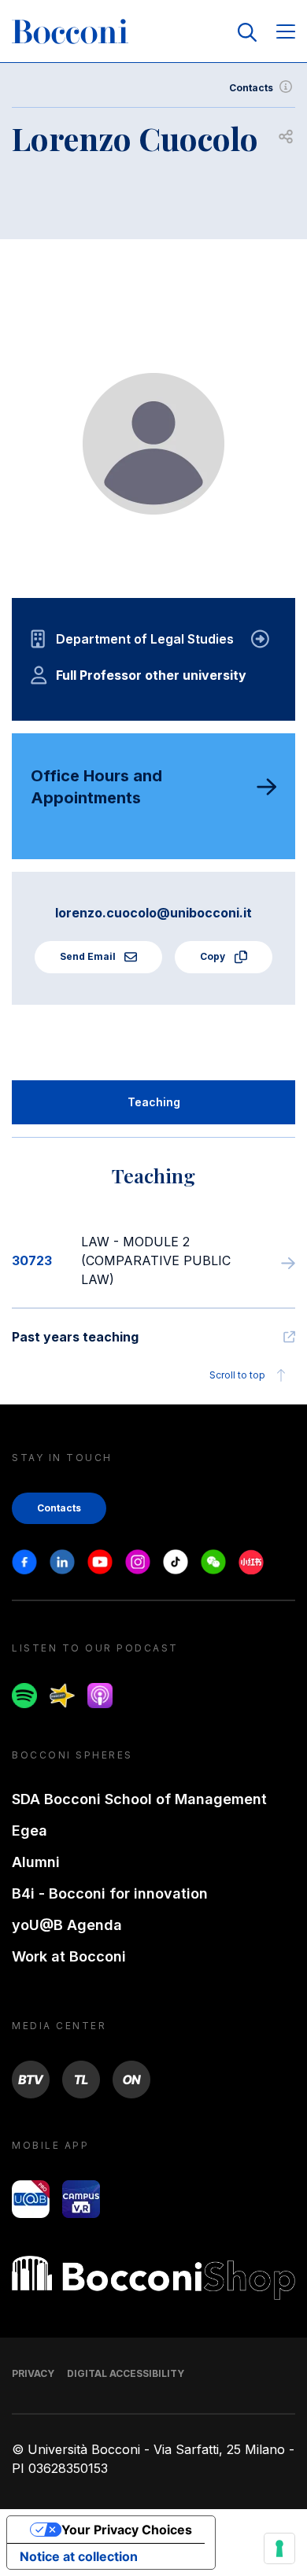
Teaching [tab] (154, 1102)
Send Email (89, 956)
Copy (214, 956)
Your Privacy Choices (127, 2530)
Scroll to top (237, 1375)
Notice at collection (79, 2556)
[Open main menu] (286, 33)
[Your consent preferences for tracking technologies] (279, 2548)
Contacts (251, 88)
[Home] (70, 32)
